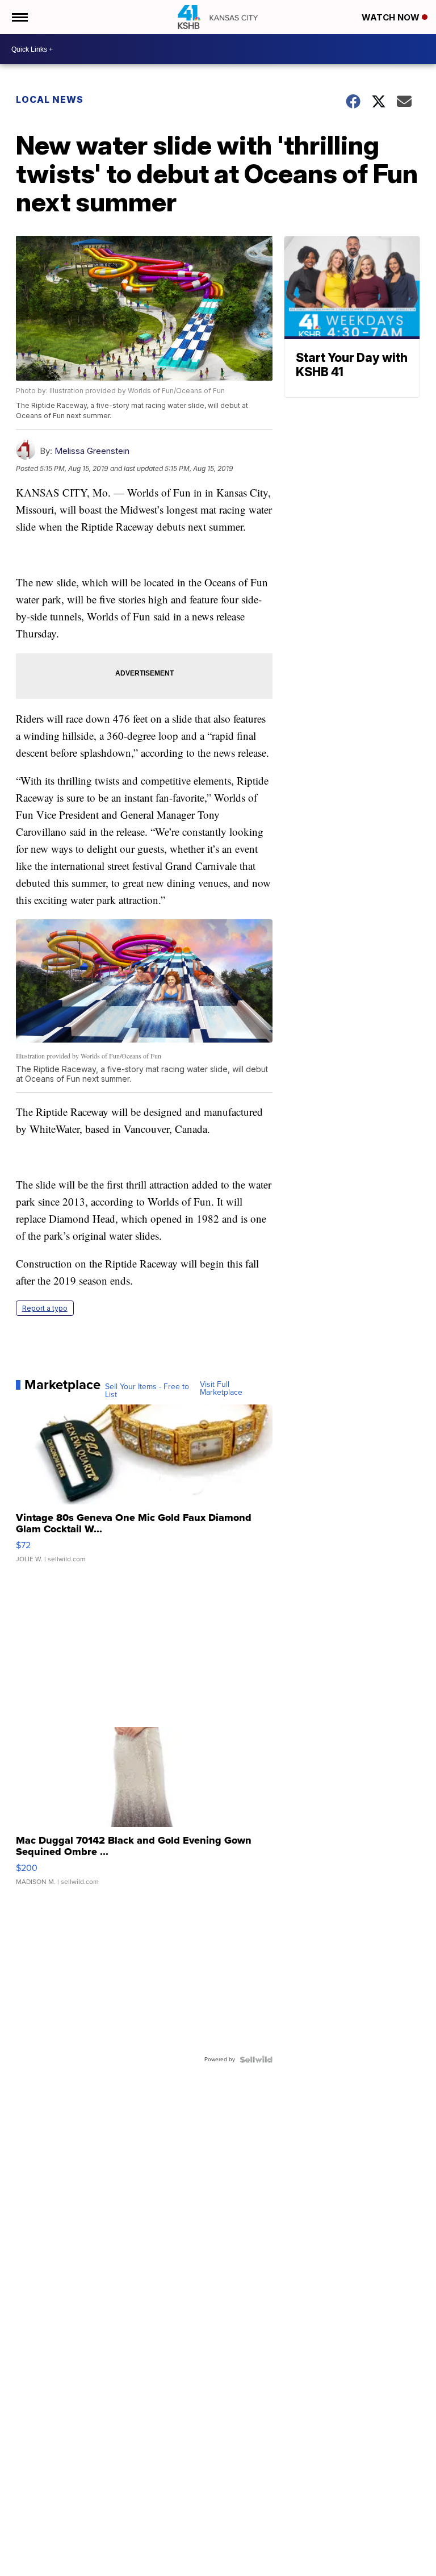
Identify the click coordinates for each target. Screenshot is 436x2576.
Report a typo (45, 1308)
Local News (50, 99)
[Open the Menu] (19, 17)
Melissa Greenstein (92, 451)
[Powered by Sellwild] (256, 2060)
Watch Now (392, 17)
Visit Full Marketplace (221, 1389)
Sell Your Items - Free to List (147, 1391)
